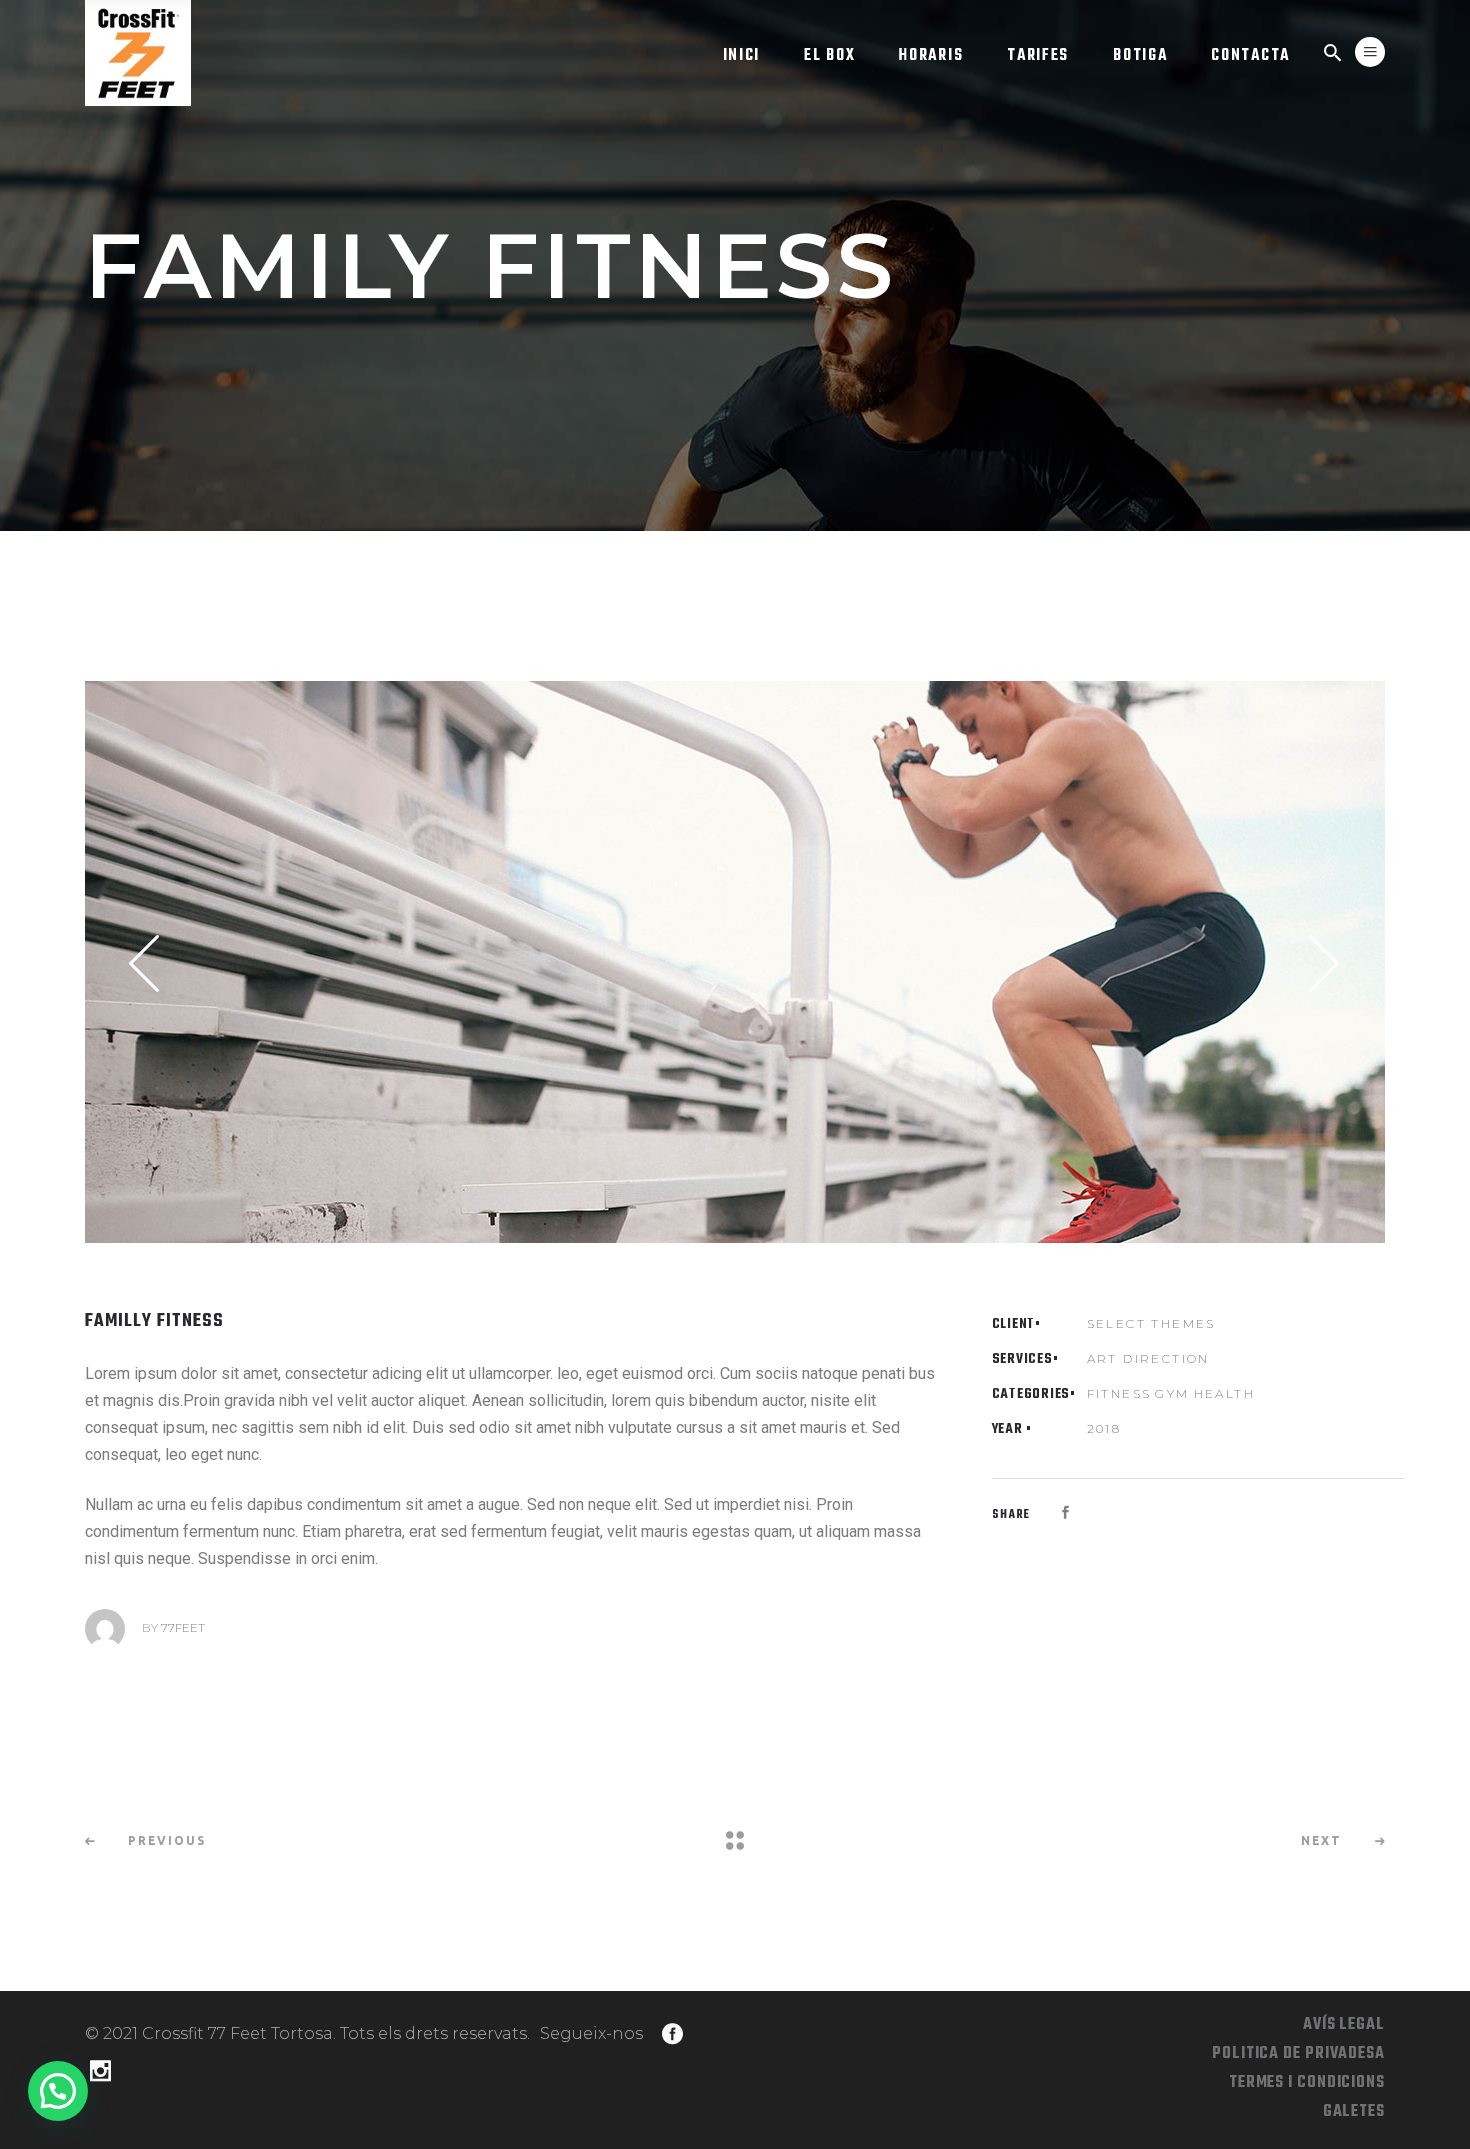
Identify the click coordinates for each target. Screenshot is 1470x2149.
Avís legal (1344, 2025)
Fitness (1119, 1393)
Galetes (1354, 2112)
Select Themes (1151, 1323)
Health (1224, 1393)
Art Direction (1148, 1358)
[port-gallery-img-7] (735, 962)
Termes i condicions (1307, 2083)
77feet (183, 1627)
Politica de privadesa (1298, 2054)
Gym (1172, 1393)
